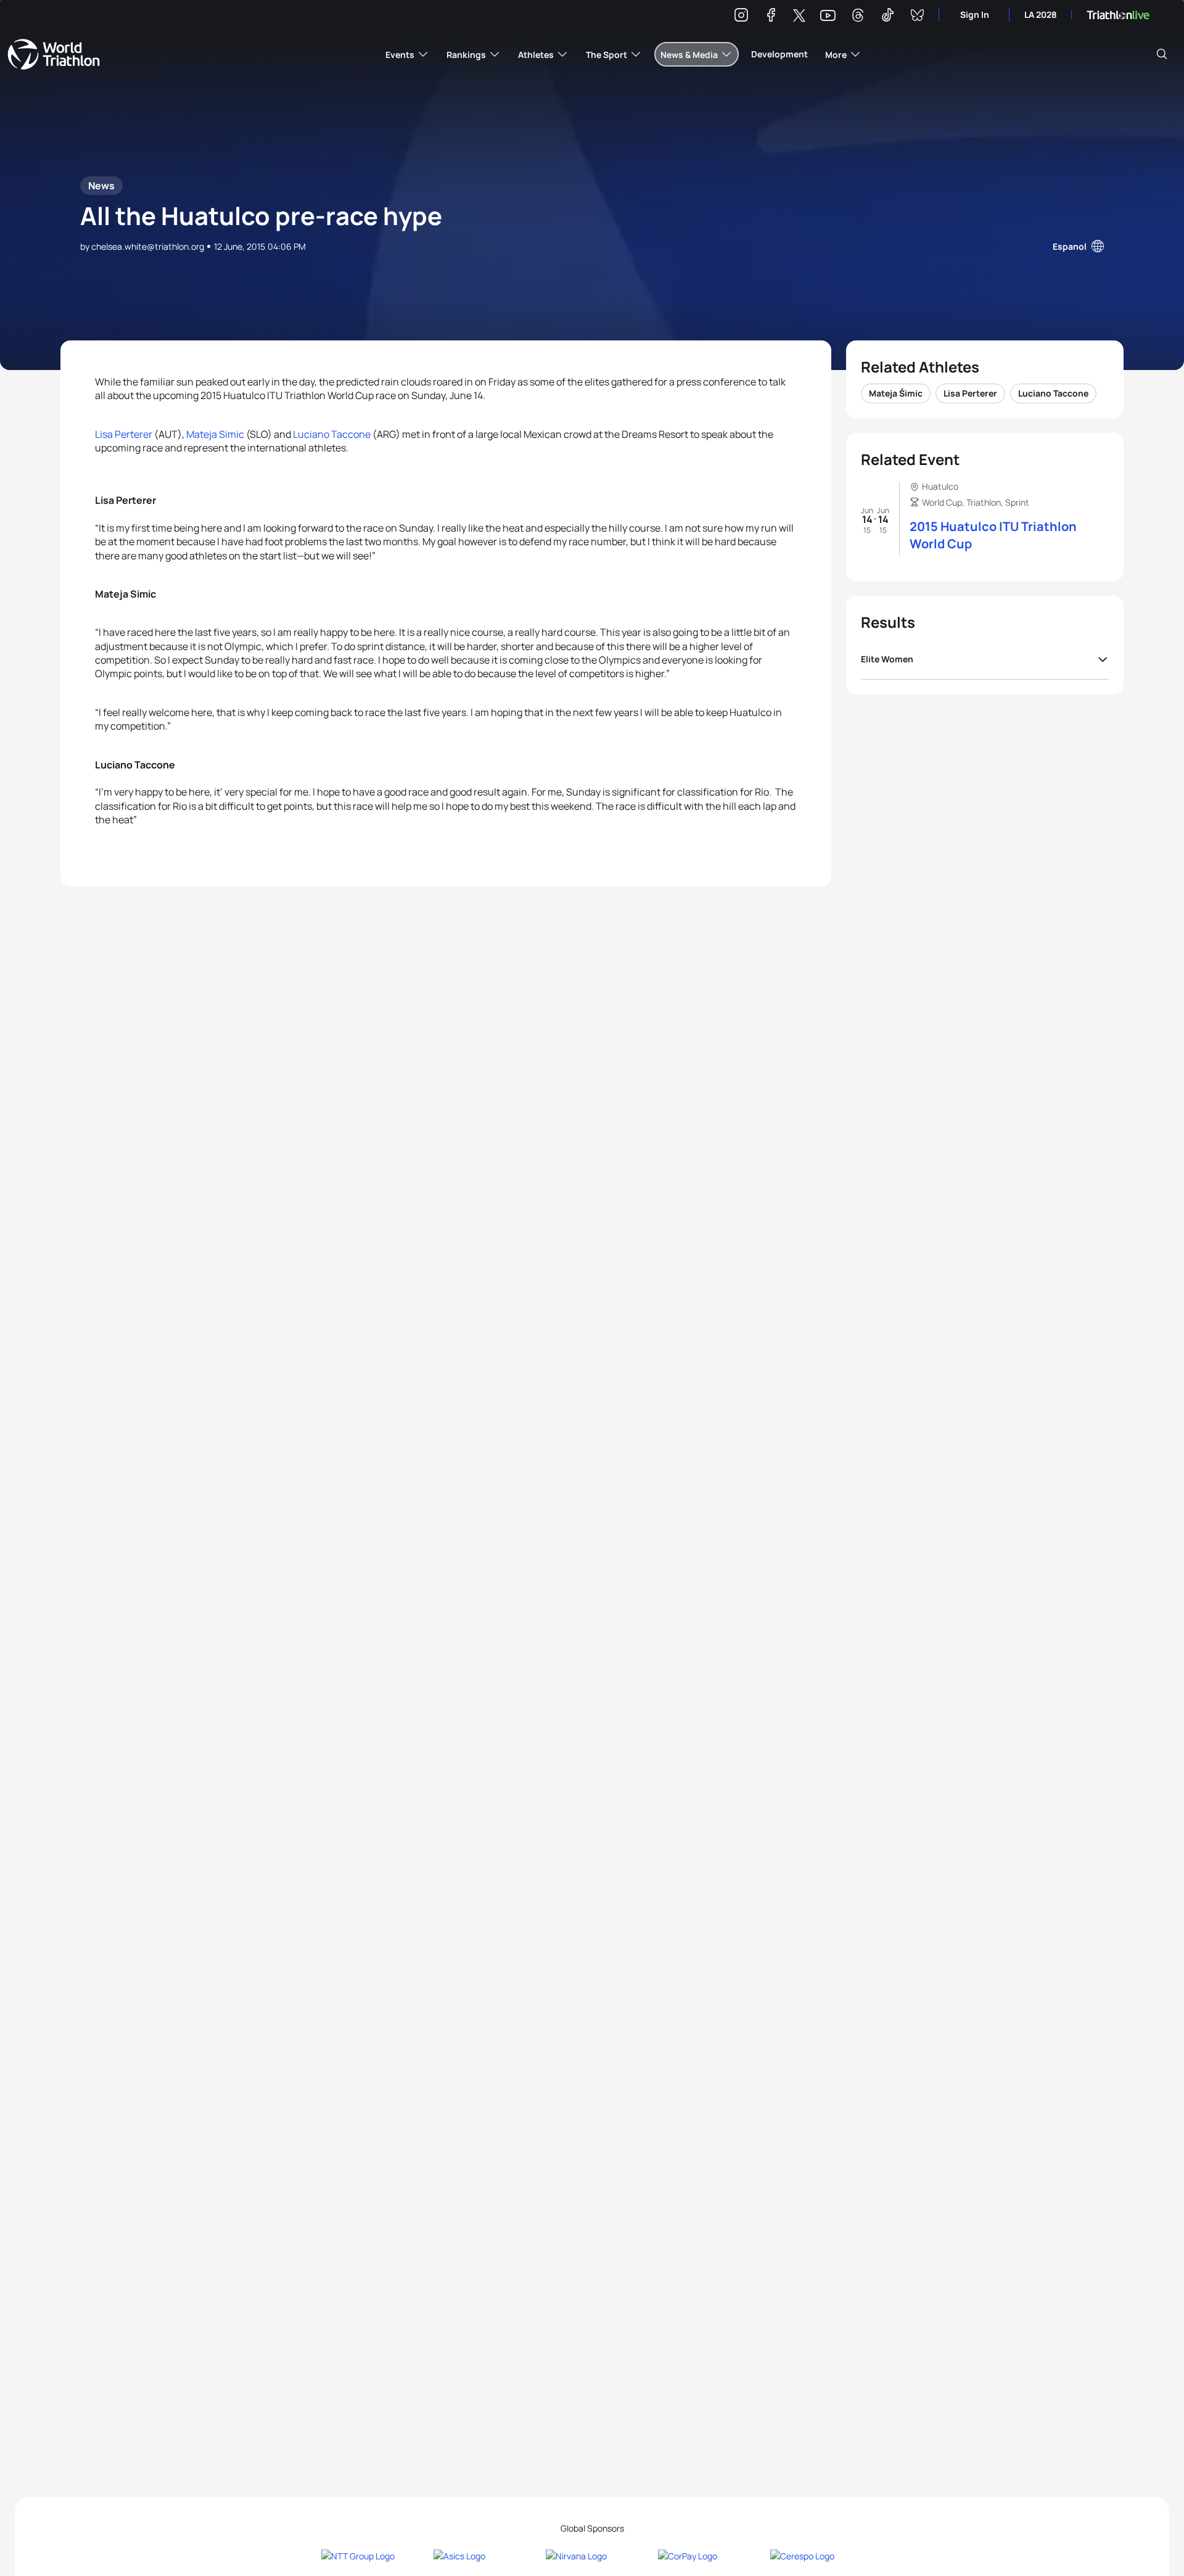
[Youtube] (828, 16)
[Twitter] (799, 16)
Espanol (1070, 246)
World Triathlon (54, 54)
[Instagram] (741, 17)
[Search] (1162, 54)
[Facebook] (771, 17)
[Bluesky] (917, 17)
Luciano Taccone (332, 434)
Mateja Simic (215, 434)
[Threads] (858, 17)
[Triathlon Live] (1118, 15)
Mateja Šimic (896, 393)
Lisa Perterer (124, 434)
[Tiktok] (887, 17)
